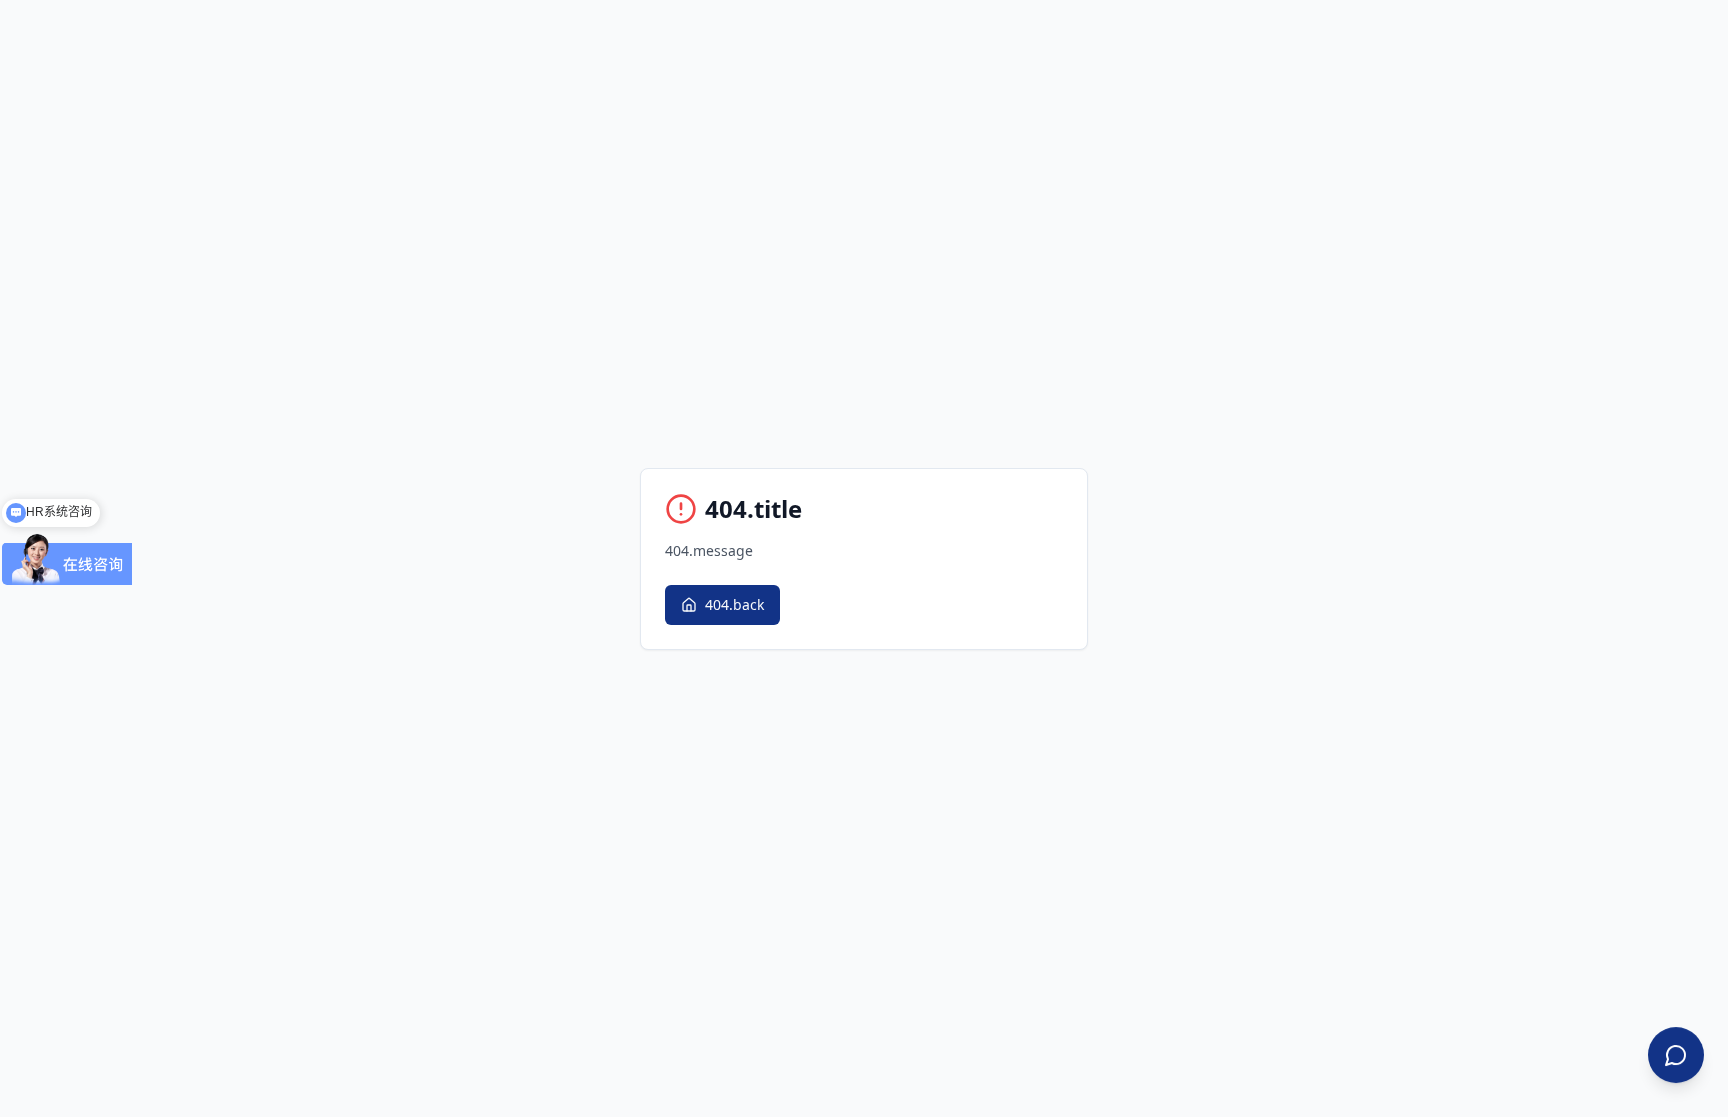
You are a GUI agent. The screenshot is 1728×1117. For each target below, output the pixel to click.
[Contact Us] (1676, 1055)
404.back (734, 604)
